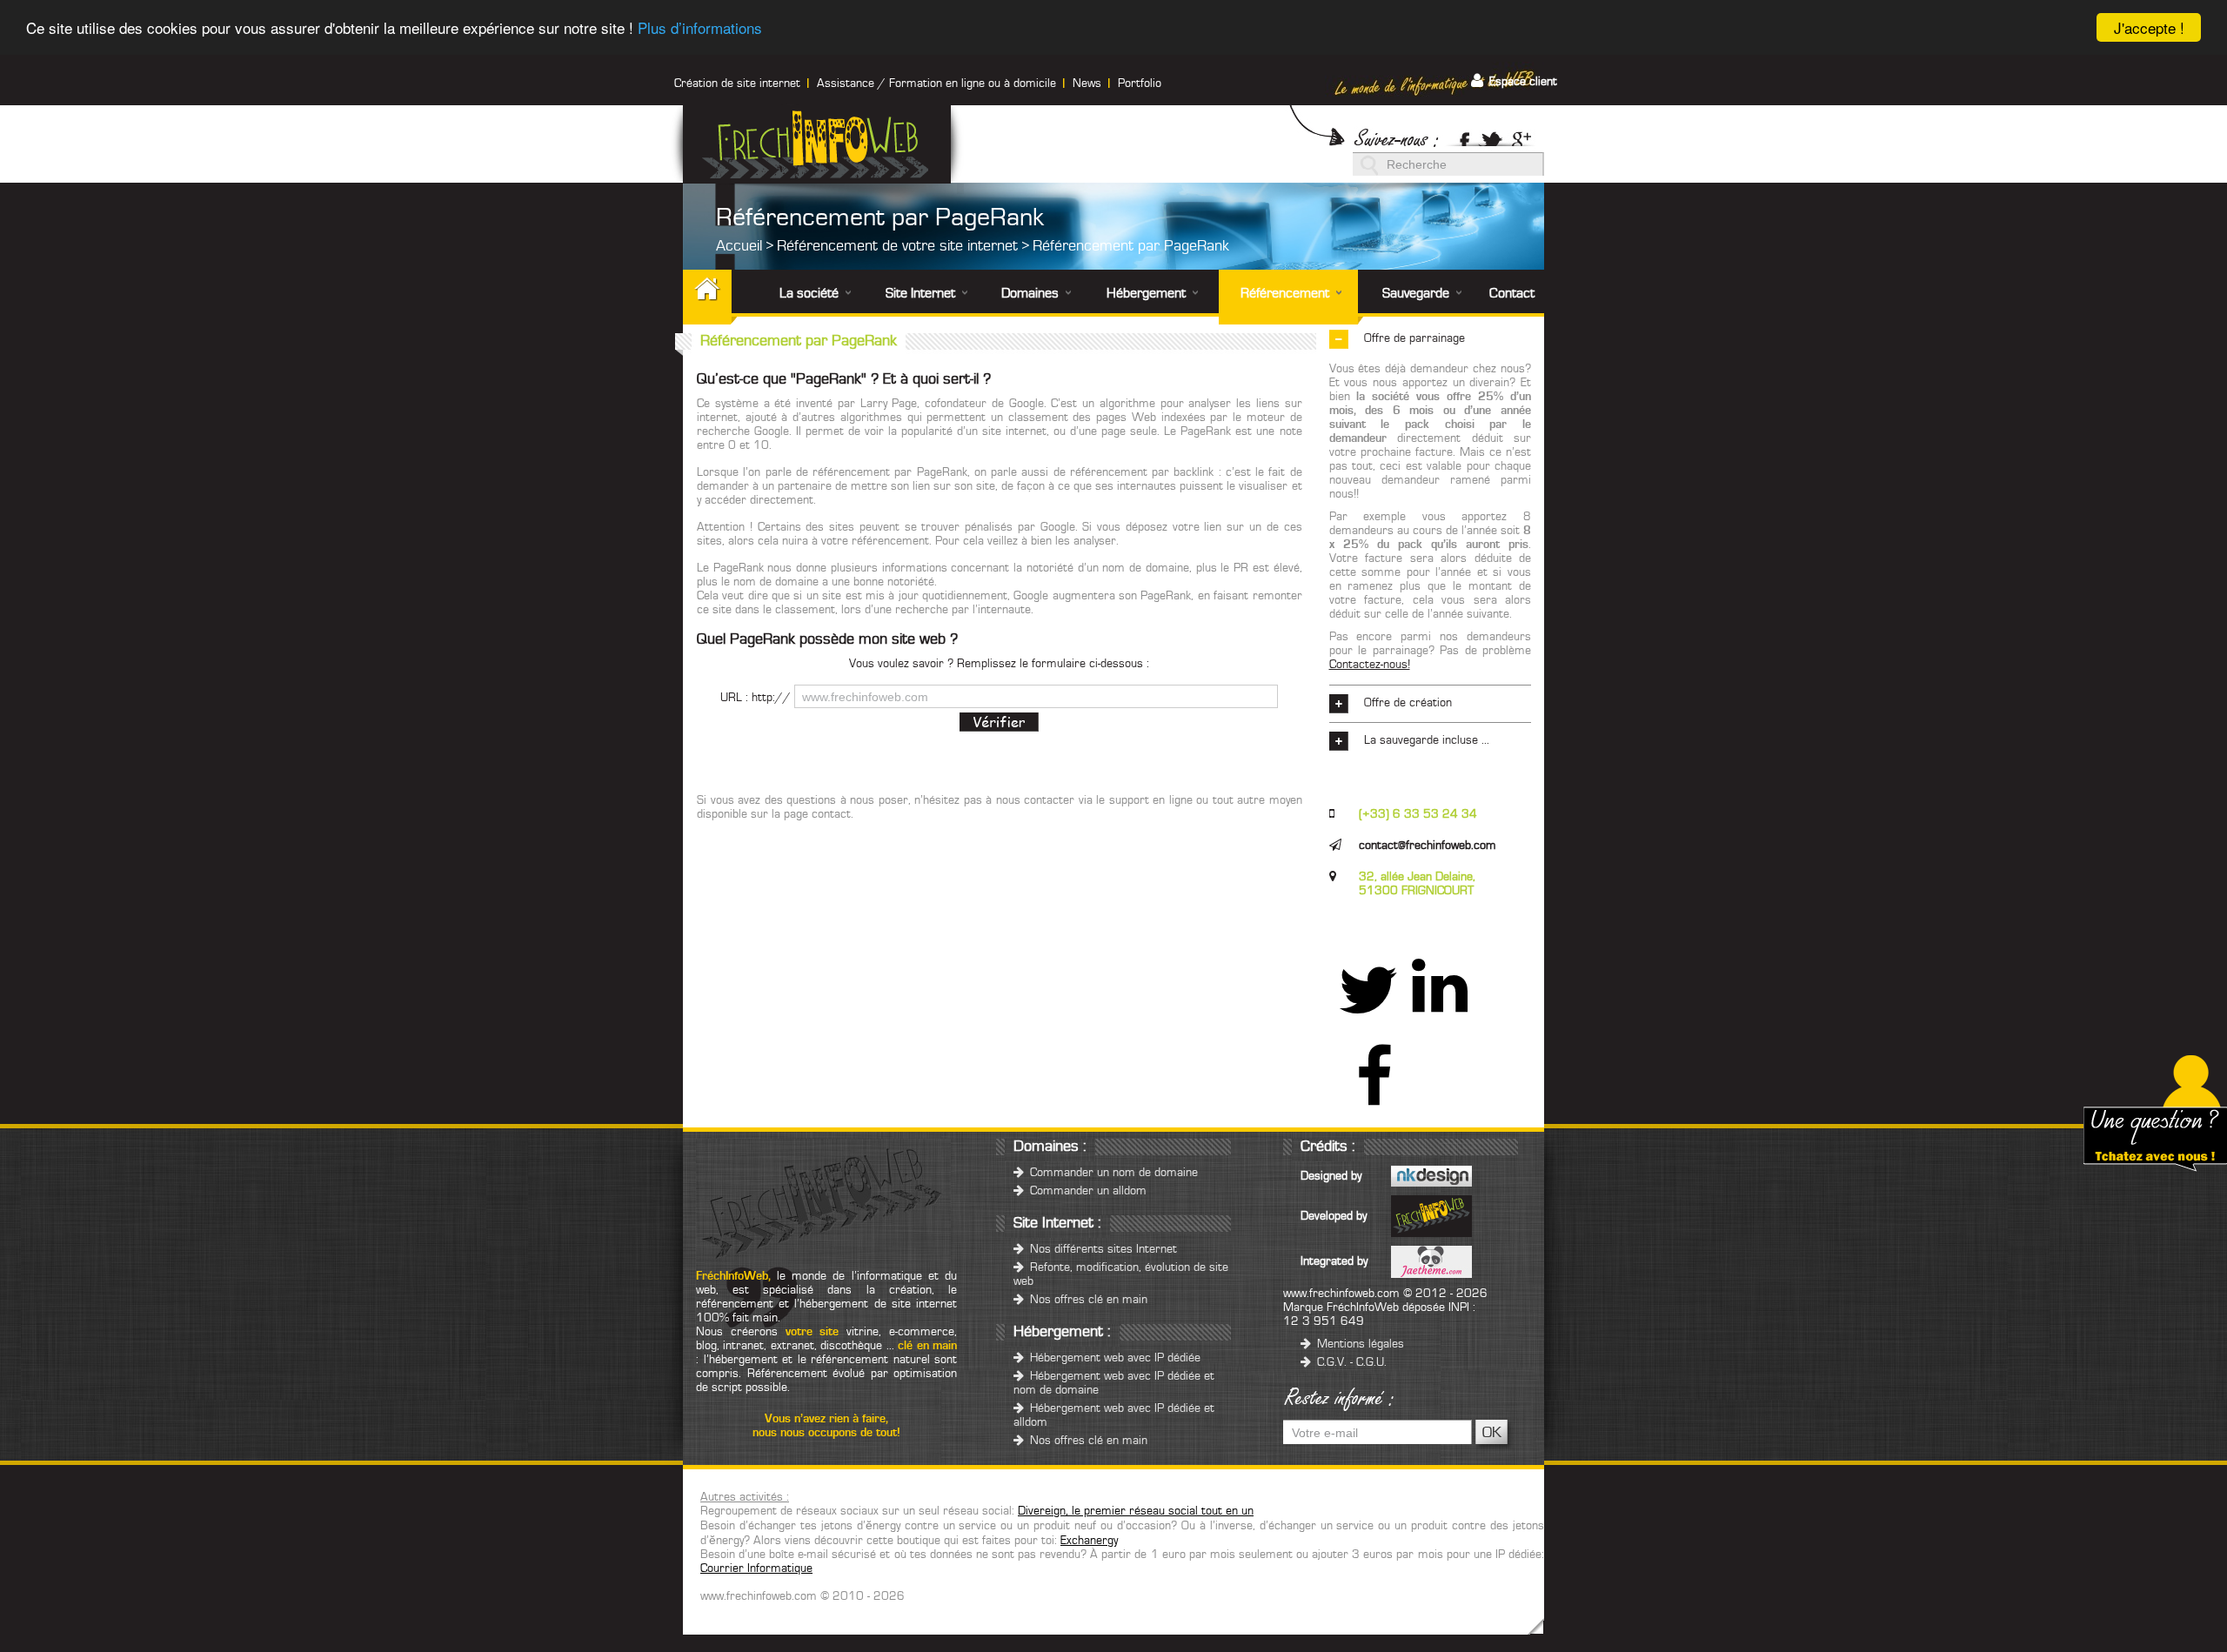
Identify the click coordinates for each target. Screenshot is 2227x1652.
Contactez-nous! (1370, 665)
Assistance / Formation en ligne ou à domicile (936, 84)
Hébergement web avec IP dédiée (1113, 1358)
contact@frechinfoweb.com (1428, 846)
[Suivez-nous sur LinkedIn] (1440, 1006)
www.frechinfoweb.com (1341, 1294)
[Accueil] (723, 297)
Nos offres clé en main (1087, 1300)
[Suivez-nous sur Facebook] (1459, 137)
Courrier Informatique (756, 1568)
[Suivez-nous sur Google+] (1526, 137)
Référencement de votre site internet (897, 246)
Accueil (739, 246)
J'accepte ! (2149, 27)
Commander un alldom (1087, 1191)
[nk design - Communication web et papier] (1431, 1176)
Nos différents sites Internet (1102, 1249)
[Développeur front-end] (1431, 1261)
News (1087, 84)
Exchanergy (1089, 1541)
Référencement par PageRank (1131, 246)
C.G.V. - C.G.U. (1350, 1362)
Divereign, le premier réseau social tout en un (1136, 1511)
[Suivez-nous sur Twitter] (1491, 137)
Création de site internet (737, 84)
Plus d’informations (700, 28)
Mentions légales (1359, 1344)
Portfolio (1140, 84)
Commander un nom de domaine (1112, 1173)
